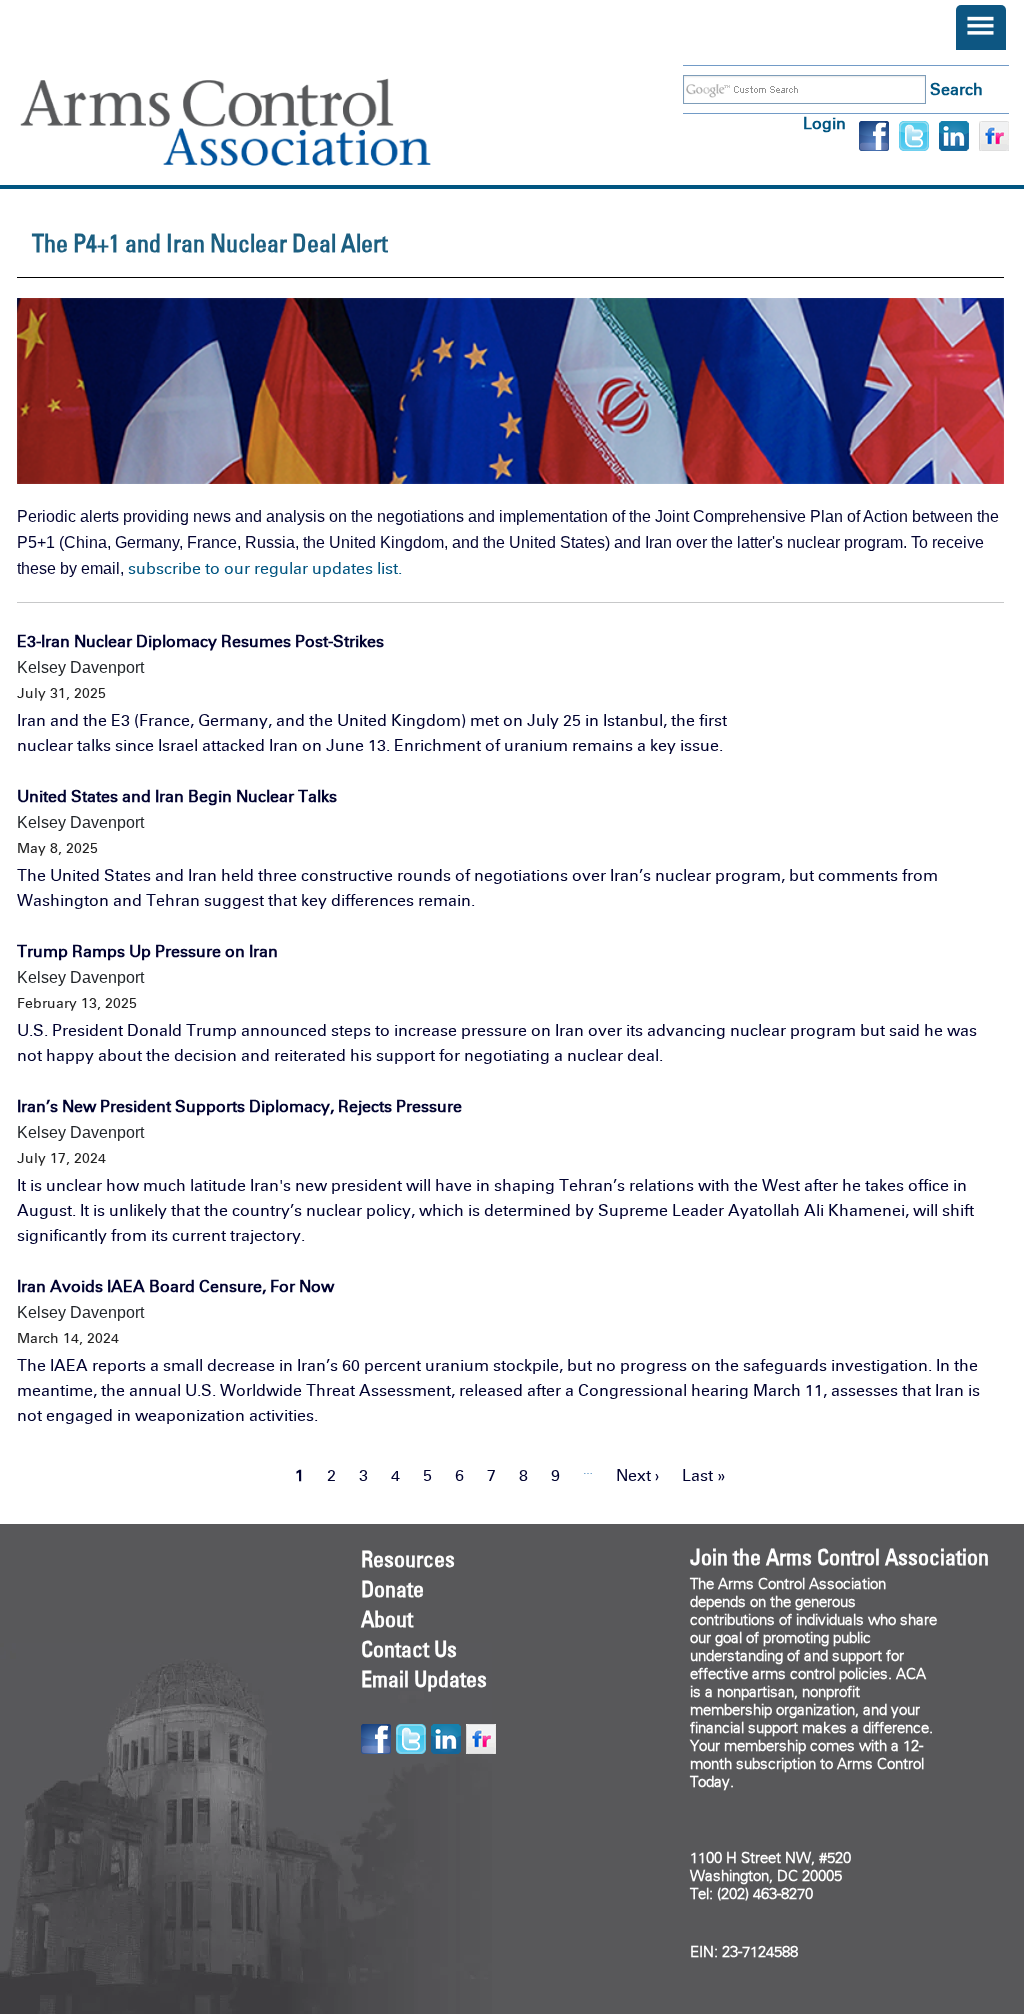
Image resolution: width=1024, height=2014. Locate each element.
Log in (824, 123)
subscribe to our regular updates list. (265, 568)
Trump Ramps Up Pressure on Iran (147, 951)
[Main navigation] (981, 27)
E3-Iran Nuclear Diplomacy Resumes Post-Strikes (200, 641)
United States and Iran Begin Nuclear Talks (177, 796)
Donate (392, 1589)
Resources (408, 1559)
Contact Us (409, 1649)
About (387, 1619)
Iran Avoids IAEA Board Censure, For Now (175, 1286)
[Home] (255, 122)
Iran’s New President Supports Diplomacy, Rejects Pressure (239, 1106)
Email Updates (424, 1679)
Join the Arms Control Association (839, 1557)
